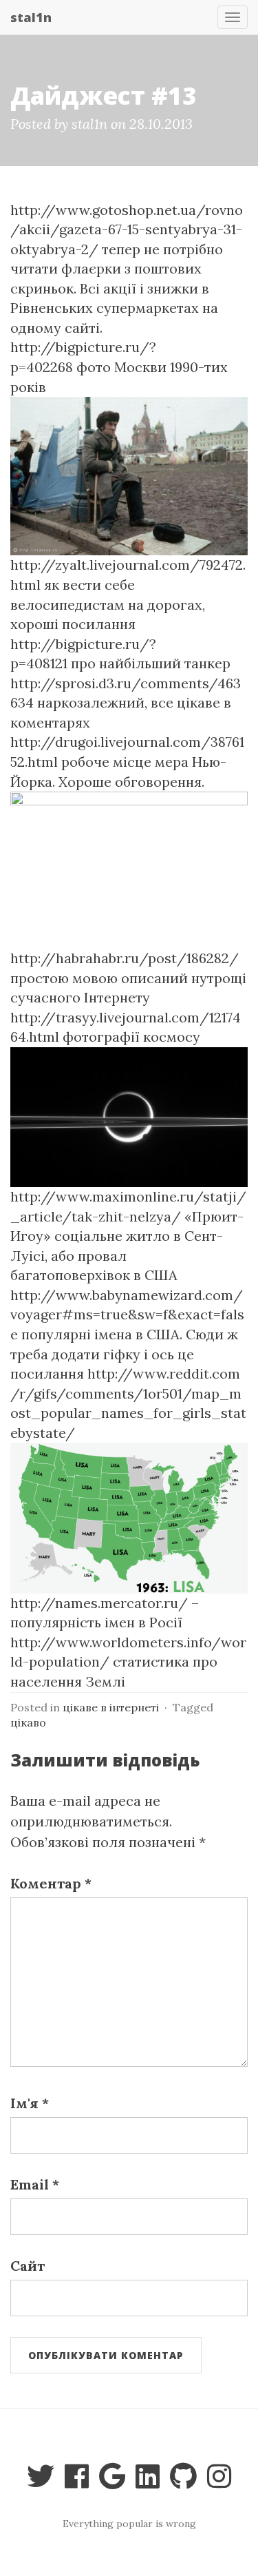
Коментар (51, 1883)
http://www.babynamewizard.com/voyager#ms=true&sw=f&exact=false (127, 1315)
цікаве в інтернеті (111, 1707)
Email (35, 2184)
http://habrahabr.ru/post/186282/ (125, 958)
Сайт (28, 2266)
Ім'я (30, 2103)
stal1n (31, 17)
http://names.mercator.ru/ (99, 1603)
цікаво (28, 1722)
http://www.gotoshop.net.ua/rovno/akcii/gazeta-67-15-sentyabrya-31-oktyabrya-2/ (127, 229)
